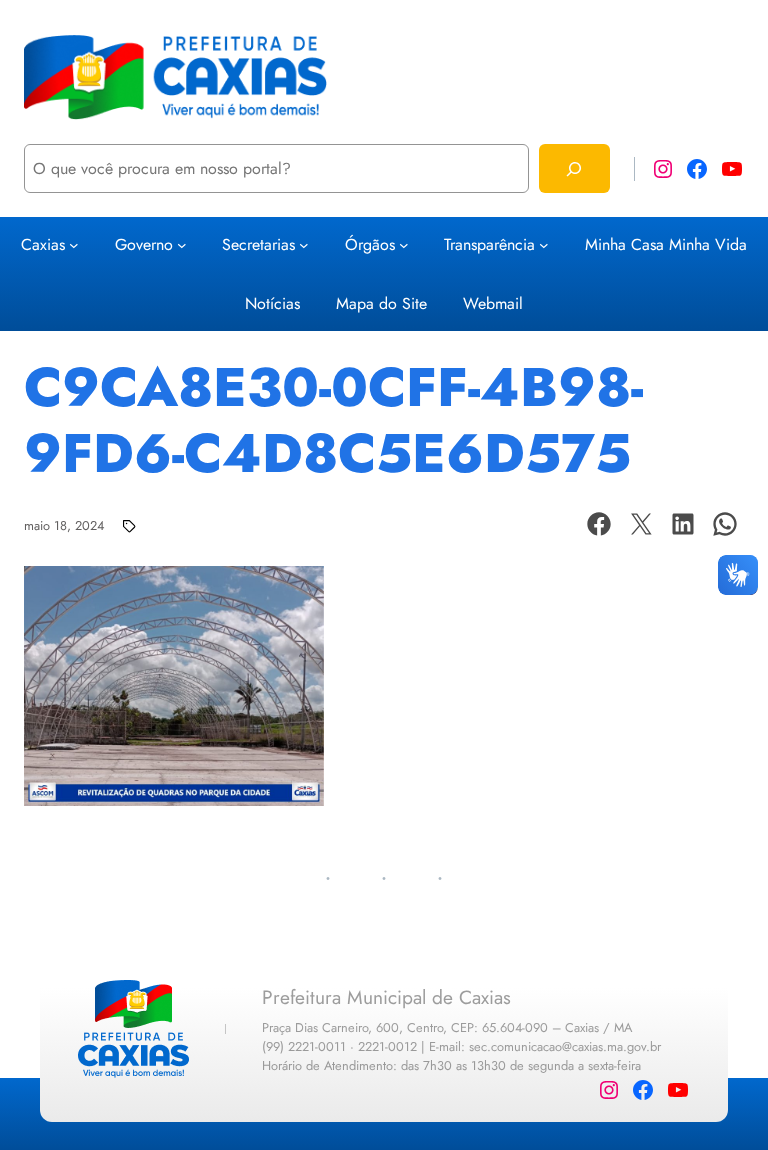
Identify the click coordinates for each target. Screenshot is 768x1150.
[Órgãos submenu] (404, 245)
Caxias (43, 244)
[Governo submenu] (182, 245)
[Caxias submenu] (74, 245)
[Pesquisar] (574, 168)
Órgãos (370, 244)
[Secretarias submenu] (304, 245)
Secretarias (258, 244)
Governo (144, 244)
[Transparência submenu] (544, 245)
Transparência (489, 244)
